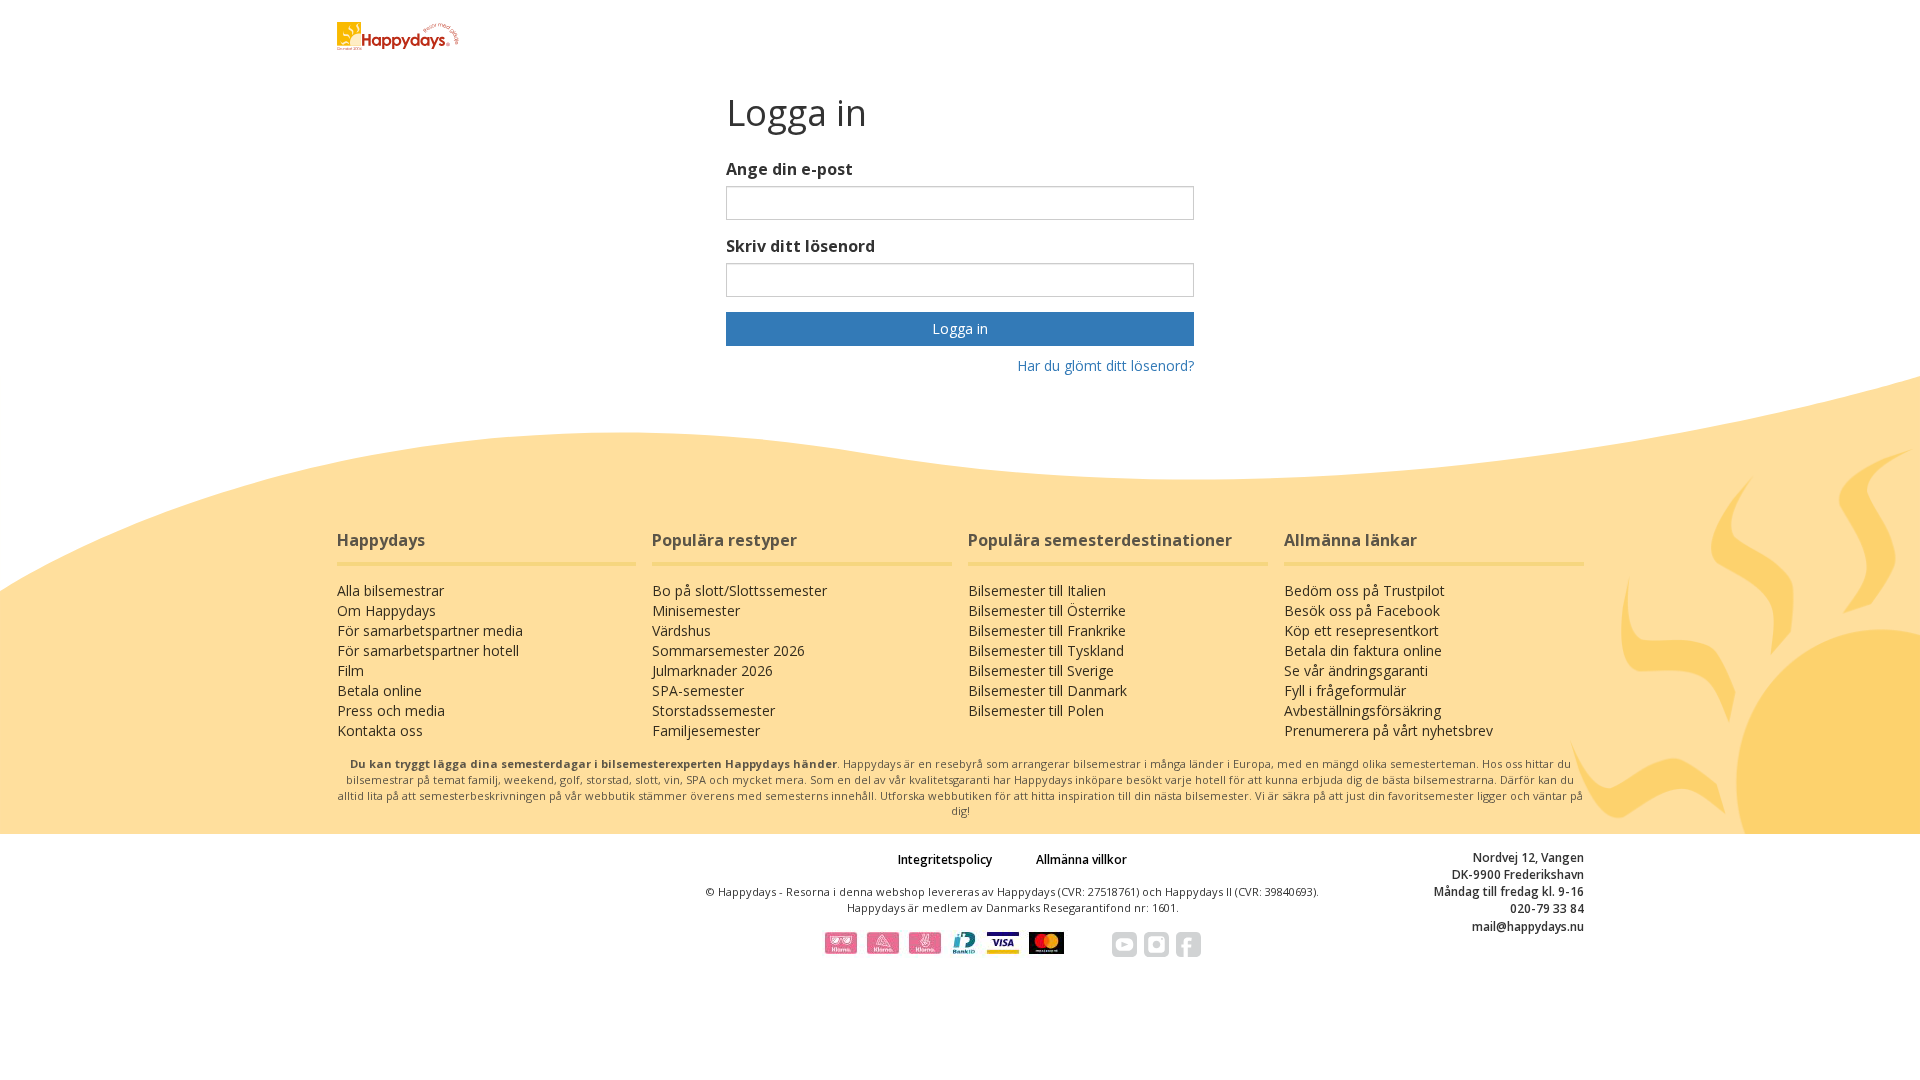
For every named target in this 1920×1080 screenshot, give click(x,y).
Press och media (391, 710)
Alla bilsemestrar (390, 590)
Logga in (960, 328)
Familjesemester (706, 730)
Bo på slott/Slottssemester (739, 590)
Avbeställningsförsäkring (1362, 710)
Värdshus (681, 630)
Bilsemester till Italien (1037, 590)
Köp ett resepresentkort (1361, 630)
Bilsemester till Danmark (1047, 690)
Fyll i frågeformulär (1345, 690)
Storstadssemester (713, 710)
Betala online (379, 690)
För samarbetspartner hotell (428, 650)
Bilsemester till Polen (1036, 710)
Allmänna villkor (1081, 859)
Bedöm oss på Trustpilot (1364, 590)
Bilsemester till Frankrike (1047, 630)
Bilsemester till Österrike (1047, 610)
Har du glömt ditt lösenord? (1105, 365)
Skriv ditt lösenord (800, 246)
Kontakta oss (380, 730)
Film (350, 670)
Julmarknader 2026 (712, 670)
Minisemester (696, 610)
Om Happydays (386, 610)
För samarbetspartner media (430, 630)
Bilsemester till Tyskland (1046, 650)
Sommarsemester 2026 (728, 650)
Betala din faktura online (1363, 650)
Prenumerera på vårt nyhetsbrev (1388, 730)
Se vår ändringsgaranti (1356, 670)
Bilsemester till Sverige (1041, 670)
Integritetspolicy (945, 859)
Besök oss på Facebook (1362, 610)
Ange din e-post (789, 169)
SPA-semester (698, 690)
